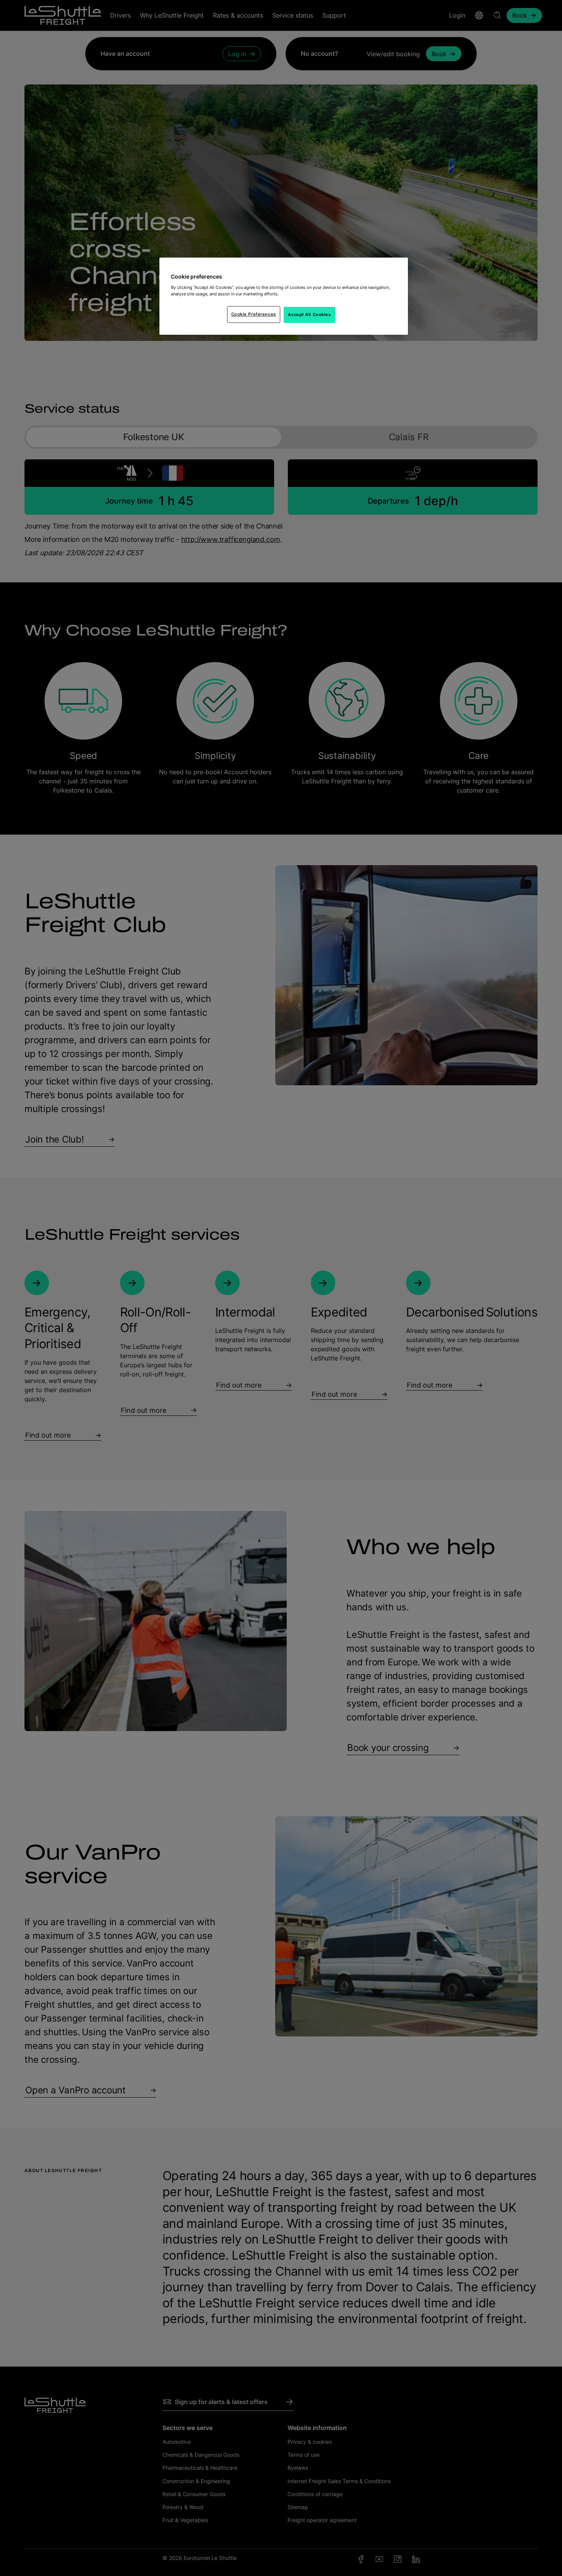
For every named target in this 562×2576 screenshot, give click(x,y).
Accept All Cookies (309, 315)
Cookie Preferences (254, 314)
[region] (284, 296)
